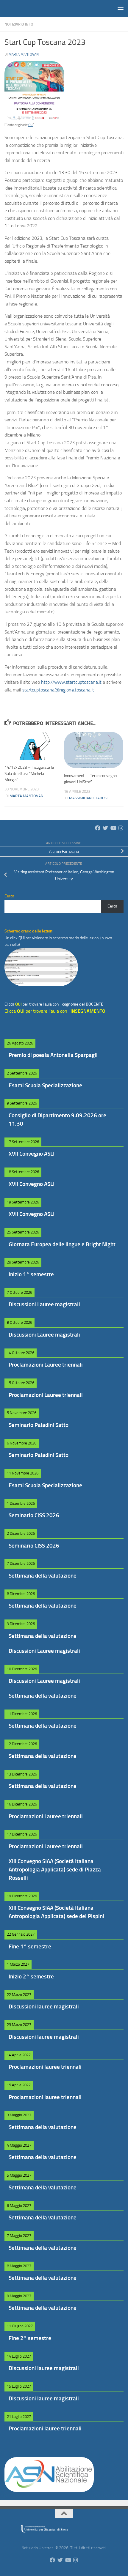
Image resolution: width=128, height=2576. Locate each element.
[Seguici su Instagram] (121, 828)
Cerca (112, 906)
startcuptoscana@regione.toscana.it (58, 690)
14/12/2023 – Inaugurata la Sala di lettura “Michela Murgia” (29, 774)
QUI (31, 125)
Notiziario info (19, 24)
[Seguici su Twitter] (105, 828)
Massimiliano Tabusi (88, 798)
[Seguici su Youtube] (113, 828)
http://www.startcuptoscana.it (71, 682)
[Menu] (121, 7)
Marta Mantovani (24, 54)
